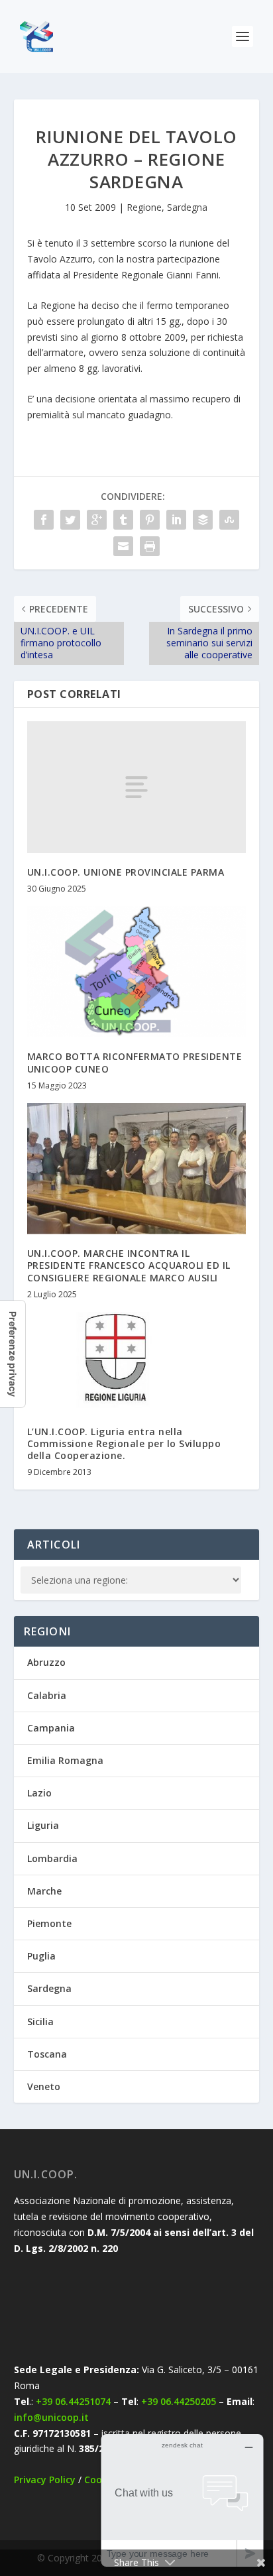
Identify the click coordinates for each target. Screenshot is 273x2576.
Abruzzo (46, 1662)
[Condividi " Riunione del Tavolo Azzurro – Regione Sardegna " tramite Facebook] (44, 520)
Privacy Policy (45, 2480)
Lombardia (52, 1858)
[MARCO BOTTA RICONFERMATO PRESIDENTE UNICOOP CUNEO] (137, 972)
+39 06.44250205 (179, 2401)
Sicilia (40, 2021)
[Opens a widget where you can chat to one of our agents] (182, 2500)
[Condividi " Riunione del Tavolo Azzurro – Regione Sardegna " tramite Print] (150, 546)
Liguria (43, 1825)
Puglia (41, 1956)
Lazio (39, 1793)
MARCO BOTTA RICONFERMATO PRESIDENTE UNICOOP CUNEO (135, 1062)
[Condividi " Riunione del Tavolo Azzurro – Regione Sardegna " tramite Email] (123, 546)
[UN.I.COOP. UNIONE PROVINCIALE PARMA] (137, 787)
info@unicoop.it (51, 2417)
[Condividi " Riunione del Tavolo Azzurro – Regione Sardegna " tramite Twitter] (70, 520)
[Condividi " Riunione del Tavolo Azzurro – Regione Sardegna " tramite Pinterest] (150, 520)
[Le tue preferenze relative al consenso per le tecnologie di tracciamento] (13, 1354)
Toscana (47, 2054)
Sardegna (187, 207)
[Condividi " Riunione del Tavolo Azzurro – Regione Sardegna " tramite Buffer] (203, 520)
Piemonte (49, 1923)
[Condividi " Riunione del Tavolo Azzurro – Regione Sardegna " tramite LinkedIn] (176, 520)
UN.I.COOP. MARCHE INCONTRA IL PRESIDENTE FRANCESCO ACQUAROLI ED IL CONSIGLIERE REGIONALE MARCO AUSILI (129, 1265)
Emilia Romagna (65, 1760)
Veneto (44, 2086)
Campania (51, 1728)
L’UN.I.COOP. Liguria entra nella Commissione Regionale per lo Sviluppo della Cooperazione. (124, 1443)
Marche (44, 1891)
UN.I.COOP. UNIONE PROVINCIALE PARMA (126, 872)
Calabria (47, 1695)
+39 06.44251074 (73, 2401)
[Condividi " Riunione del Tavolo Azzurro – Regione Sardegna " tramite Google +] (97, 520)
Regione (144, 207)
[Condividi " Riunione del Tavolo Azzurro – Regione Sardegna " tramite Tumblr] (123, 520)
